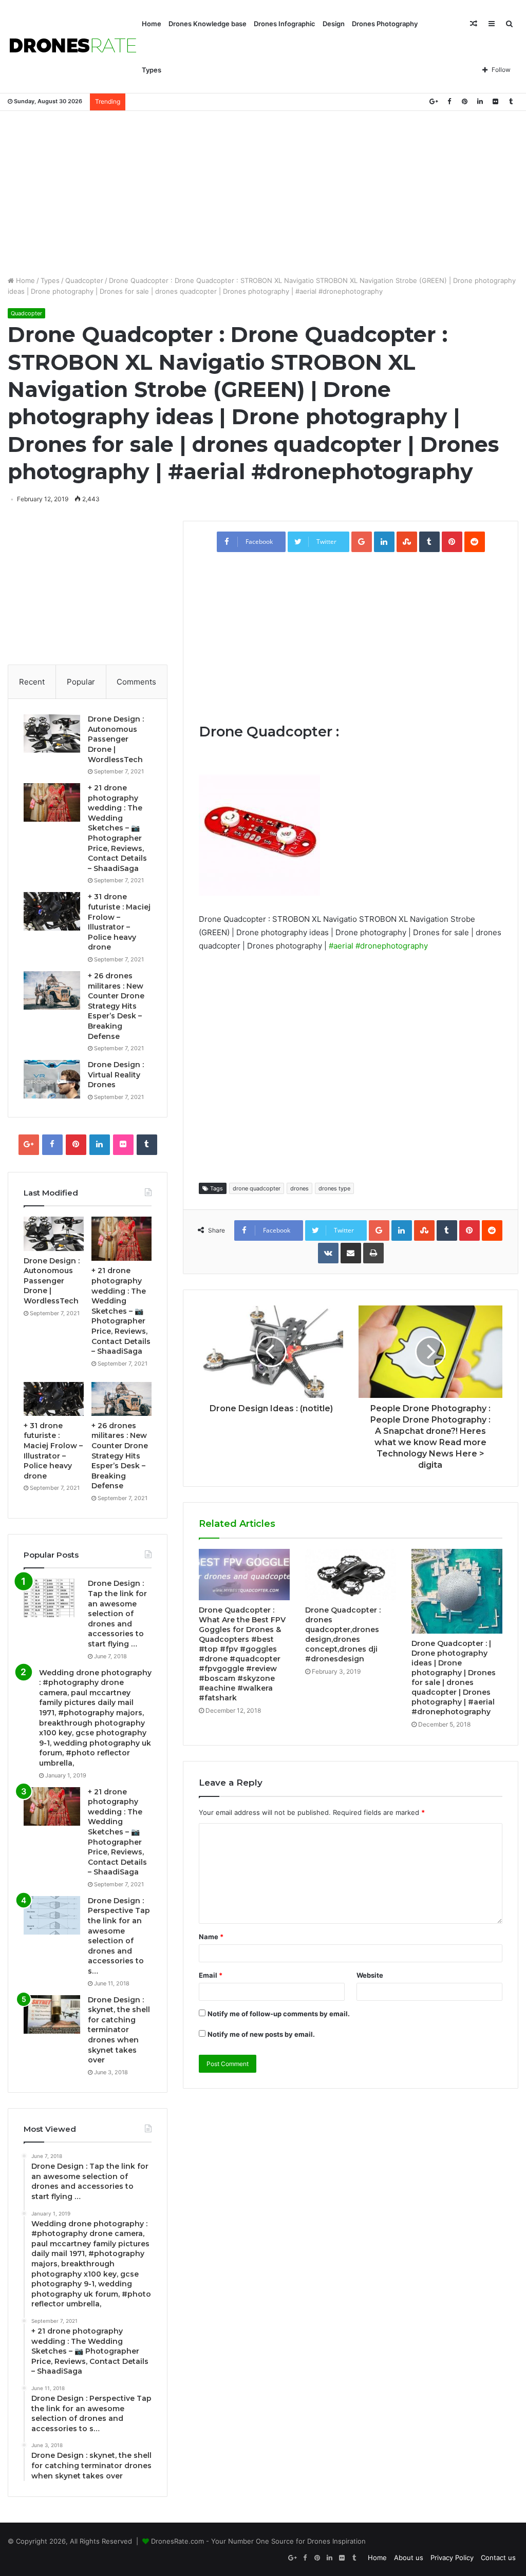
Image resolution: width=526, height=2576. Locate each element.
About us (409, 2558)
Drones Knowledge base (208, 24)
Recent (32, 682)
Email (211, 1975)
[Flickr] (495, 101)
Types (152, 70)
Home (152, 24)
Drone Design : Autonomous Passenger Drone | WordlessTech (116, 739)
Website (370, 1975)
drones (299, 1188)
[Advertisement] (263, 193)
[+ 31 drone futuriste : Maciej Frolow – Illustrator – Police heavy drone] (52, 911)
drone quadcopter (257, 1188)
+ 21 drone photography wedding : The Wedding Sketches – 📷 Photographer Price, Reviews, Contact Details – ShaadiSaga (117, 828)
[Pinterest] (464, 101)
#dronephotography (392, 946)
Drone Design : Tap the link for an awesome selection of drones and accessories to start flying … (117, 1614)
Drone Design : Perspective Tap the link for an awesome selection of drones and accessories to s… (119, 1936)
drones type (334, 1188)
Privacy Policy (452, 2558)
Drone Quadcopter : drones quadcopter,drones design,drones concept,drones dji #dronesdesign (343, 1634)
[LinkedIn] (480, 101)
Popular (81, 682)
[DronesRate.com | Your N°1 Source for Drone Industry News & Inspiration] (73, 47)
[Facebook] (449, 101)
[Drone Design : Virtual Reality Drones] (52, 1079)
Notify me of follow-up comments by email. (279, 2014)
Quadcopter (84, 280)
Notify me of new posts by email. (261, 2034)
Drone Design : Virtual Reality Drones (116, 1075)
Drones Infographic (285, 24)
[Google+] (434, 101)
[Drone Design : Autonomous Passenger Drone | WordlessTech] (52, 734)
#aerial (341, 946)
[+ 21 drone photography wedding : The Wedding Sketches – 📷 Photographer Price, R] (52, 802)
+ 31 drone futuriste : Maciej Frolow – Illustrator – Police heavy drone (119, 922)
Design (334, 24)
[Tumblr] (511, 101)
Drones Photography (385, 24)
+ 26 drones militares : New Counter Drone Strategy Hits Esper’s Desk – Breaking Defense (116, 1006)
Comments (136, 682)
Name (211, 1937)
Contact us (498, 2558)
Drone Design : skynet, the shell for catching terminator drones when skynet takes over (119, 2030)
